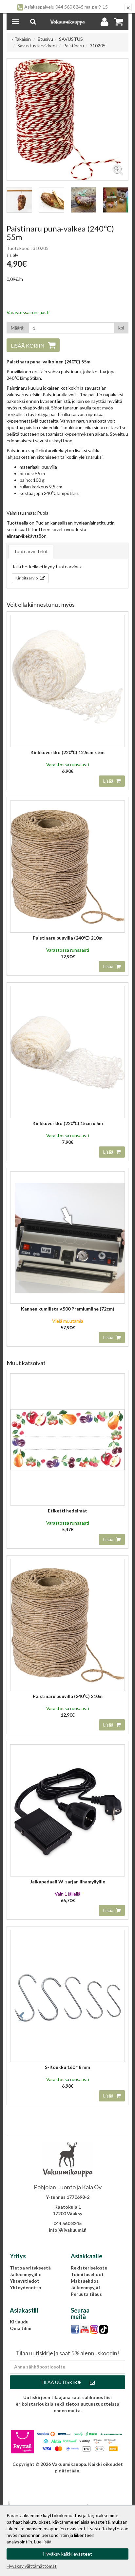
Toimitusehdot (87, 2274)
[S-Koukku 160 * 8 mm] (67, 1996)
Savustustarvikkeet (37, 46)
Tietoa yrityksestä (30, 2268)
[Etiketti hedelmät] (67, 1439)
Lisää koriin (28, 345)
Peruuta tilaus (86, 2294)
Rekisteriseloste (89, 2268)
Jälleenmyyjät (86, 2287)
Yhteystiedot (25, 2281)
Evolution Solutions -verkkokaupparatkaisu (67, 2480)
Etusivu (45, 39)
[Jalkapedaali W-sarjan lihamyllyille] (67, 1810)
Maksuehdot (85, 2281)
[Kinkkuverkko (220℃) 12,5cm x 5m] (67, 681)
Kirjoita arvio (27, 578)
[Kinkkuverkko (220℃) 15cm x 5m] (67, 1052)
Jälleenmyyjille (26, 2274)
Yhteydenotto (26, 2287)
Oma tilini (21, 2328)
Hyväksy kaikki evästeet (68, 2554)
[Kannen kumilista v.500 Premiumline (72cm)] (67, 1237)
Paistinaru (74, 46)
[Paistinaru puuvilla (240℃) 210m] (67, 866)
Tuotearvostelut (31, 551)
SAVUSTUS (71, 39)
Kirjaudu (19, 2322)
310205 (98, 46)
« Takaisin (21, 39)
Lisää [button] (109, 781)
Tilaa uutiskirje (61, 2382)
